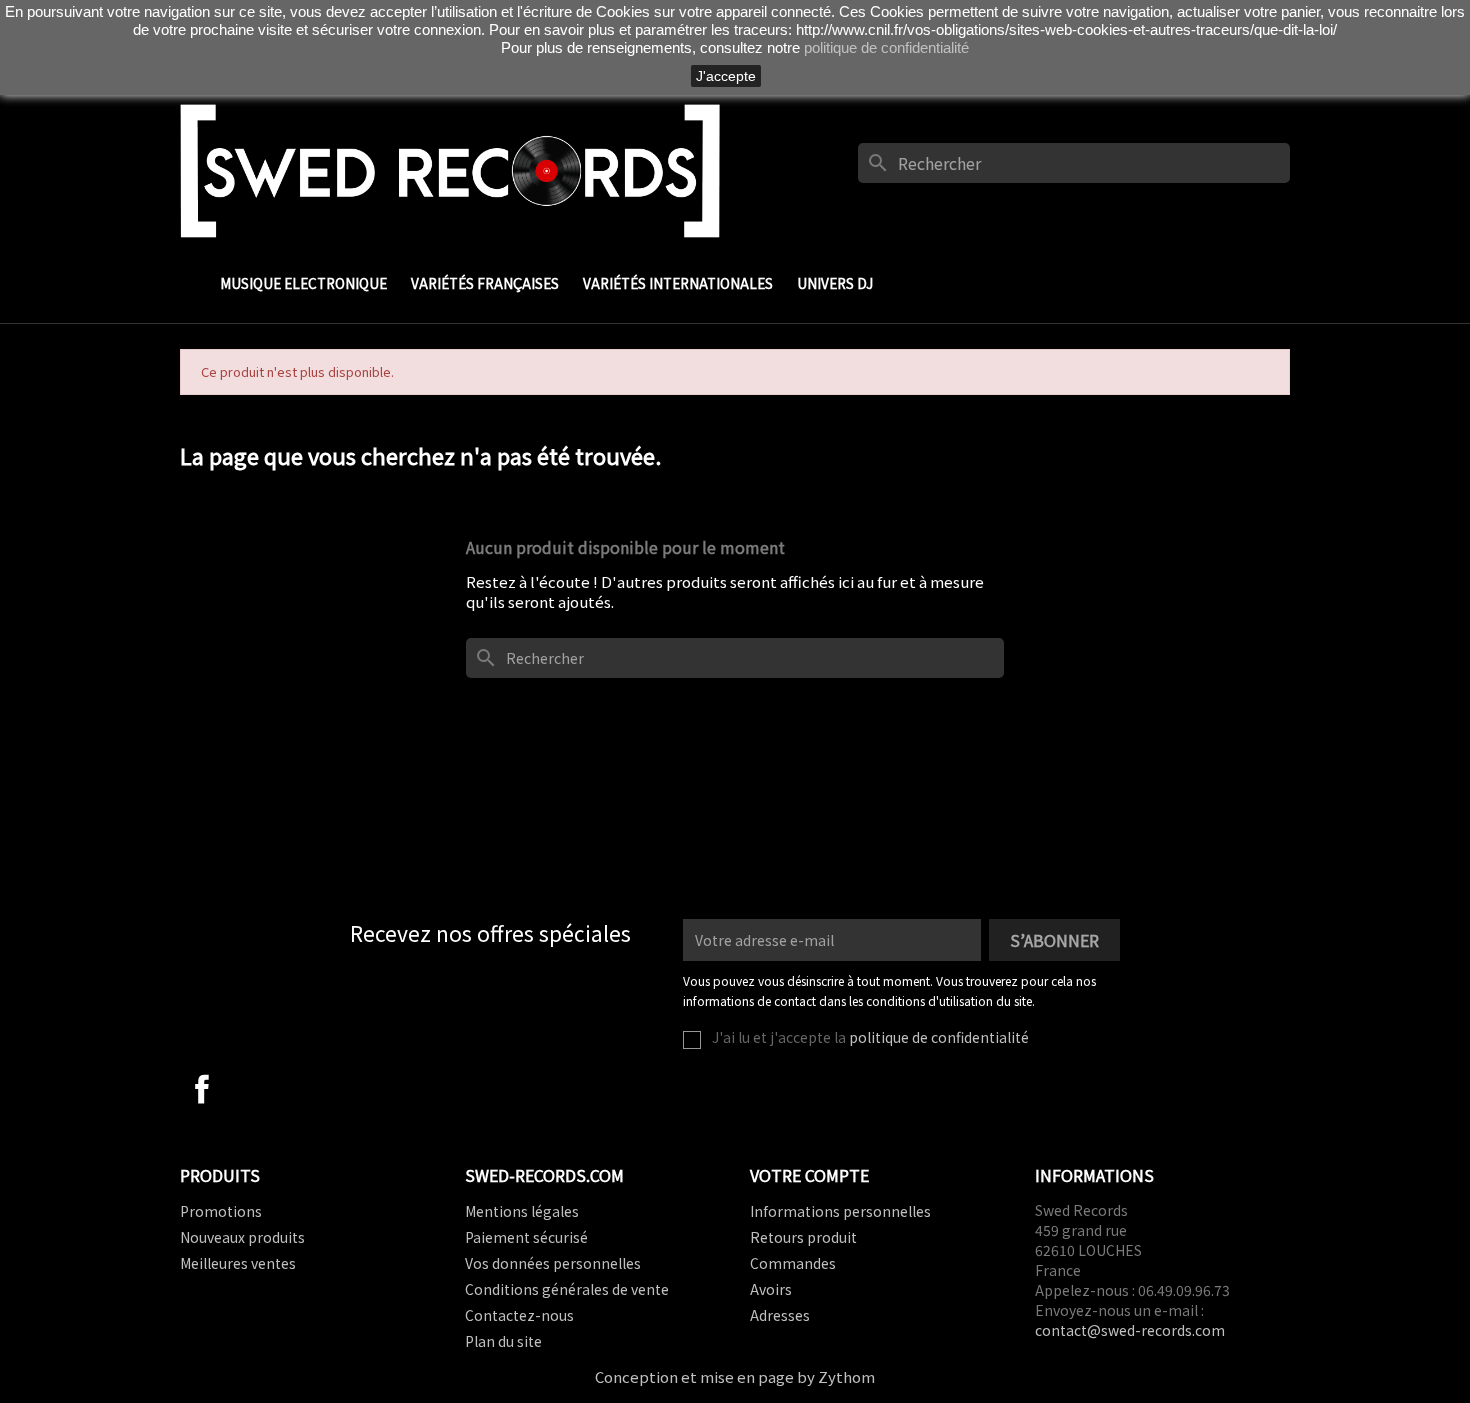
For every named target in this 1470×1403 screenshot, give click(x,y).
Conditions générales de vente (567, 1289)
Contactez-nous (519, 1315)
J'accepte (726, 76)
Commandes (793, 1263)
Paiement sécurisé (526, 1237)
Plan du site (503, 1341)
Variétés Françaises (485, 283)
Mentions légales (522, 1211)
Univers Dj (835, 283)
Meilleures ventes (238, 1263)
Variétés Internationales (678, 283)
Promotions (221, 1211)
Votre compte (809, 1175)
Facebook (202, 1089)
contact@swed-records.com (1130, 1330)
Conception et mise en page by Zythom (735, 1376)
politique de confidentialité (939, 1037)
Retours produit (803, 1237)
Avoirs (771, 1289)
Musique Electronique (303, 283)
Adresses (780, 1315)
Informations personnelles (840, 1211)
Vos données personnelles (553, 1263)
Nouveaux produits (242, 1237)
